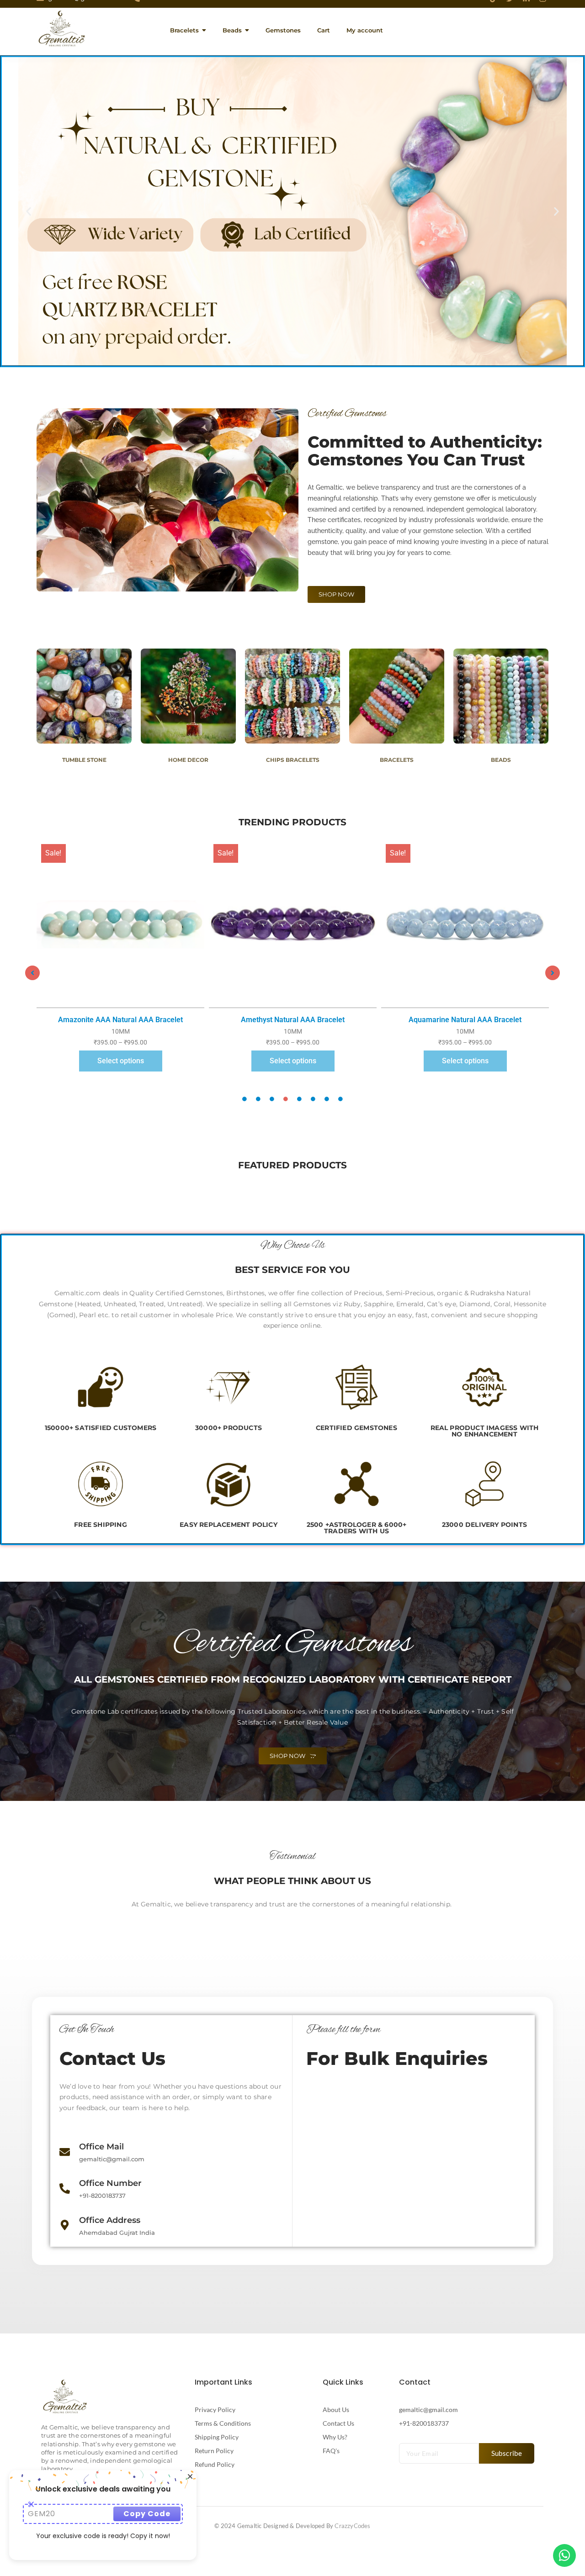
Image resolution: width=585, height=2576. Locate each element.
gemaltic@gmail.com (428, 2410)
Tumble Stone (84, 760)
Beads (501, 760)
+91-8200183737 (424, 2423)
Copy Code (147, 2514)
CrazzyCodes (352, 2526)
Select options (121, 1061)
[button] (29, 211)
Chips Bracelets (293, 760)
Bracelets (397, 760)
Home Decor (188, 760)
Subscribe (507, 2453)
